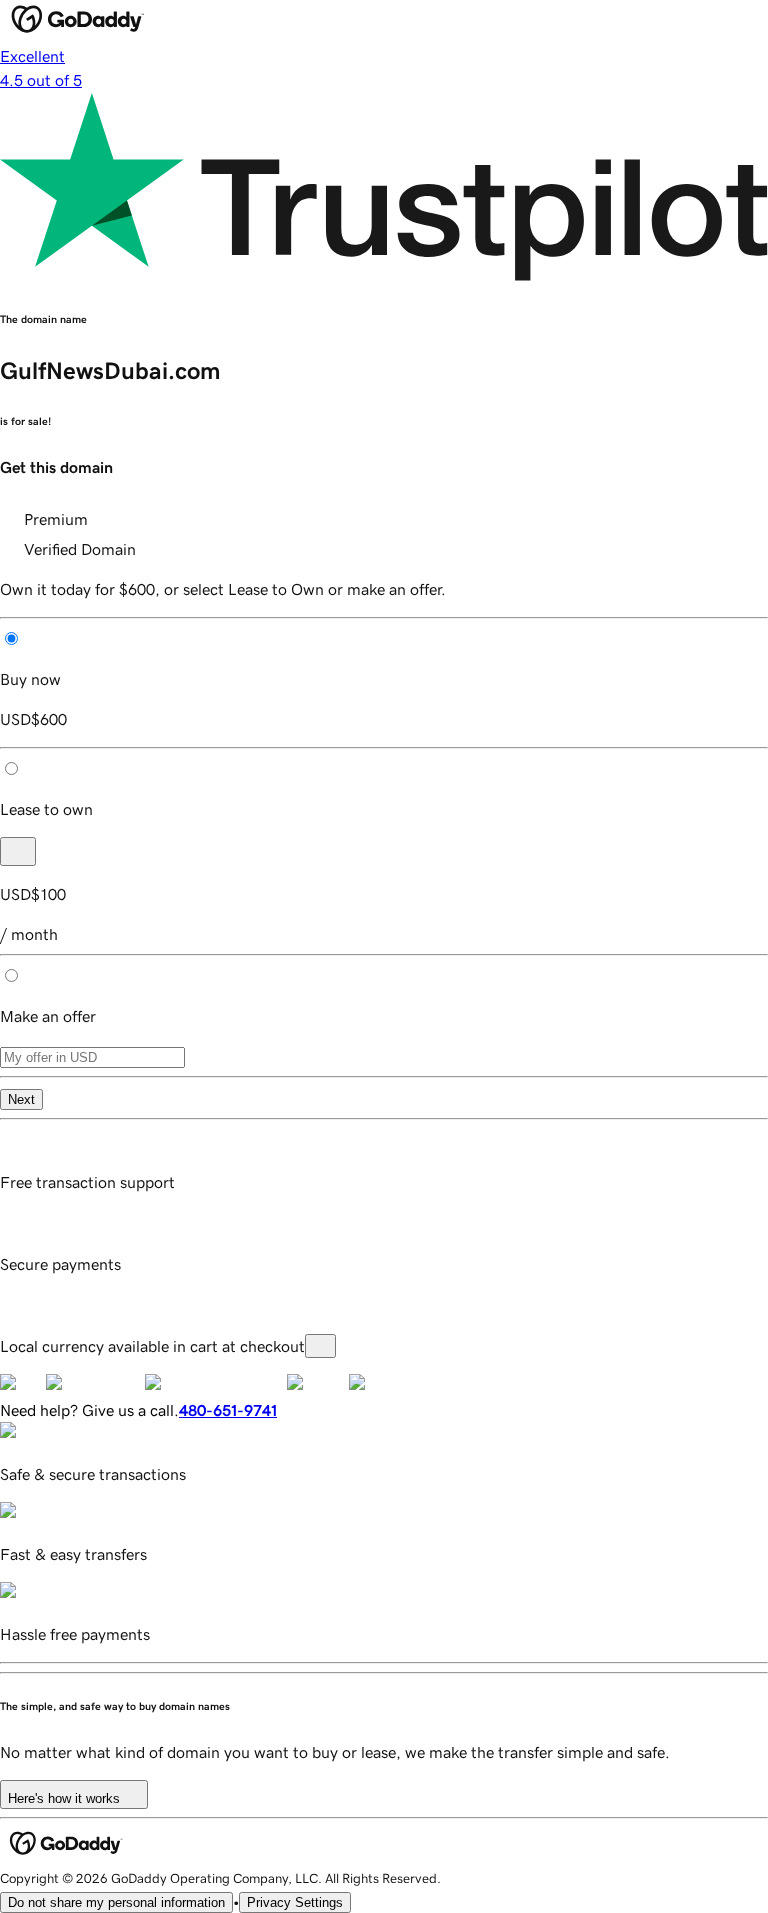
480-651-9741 (228, 1410)
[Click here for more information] (320, 1346)
